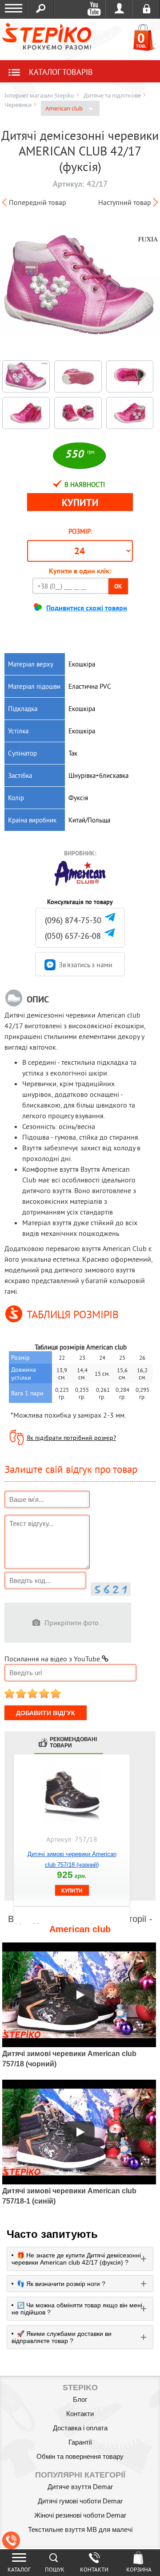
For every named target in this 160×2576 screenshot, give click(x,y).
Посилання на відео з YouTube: (53, 1659)
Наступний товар (125, 202)
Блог (80, 2399)
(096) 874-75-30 (73, 920)
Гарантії (80, 2442)
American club (65, 108)
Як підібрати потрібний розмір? (71, 1438)
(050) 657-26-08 (73, 936)
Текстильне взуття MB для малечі (80, 2529)
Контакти (80, 2414)
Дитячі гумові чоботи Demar (80, 2501)
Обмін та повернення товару (80, 2456)
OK (118, 586)
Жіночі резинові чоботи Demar (80, 2515)
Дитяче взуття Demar (80, 2487)
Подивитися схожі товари (87, 608)
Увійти (119, 9)
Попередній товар (38, 202)
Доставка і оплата (80, 2428)
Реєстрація (146, 9)
